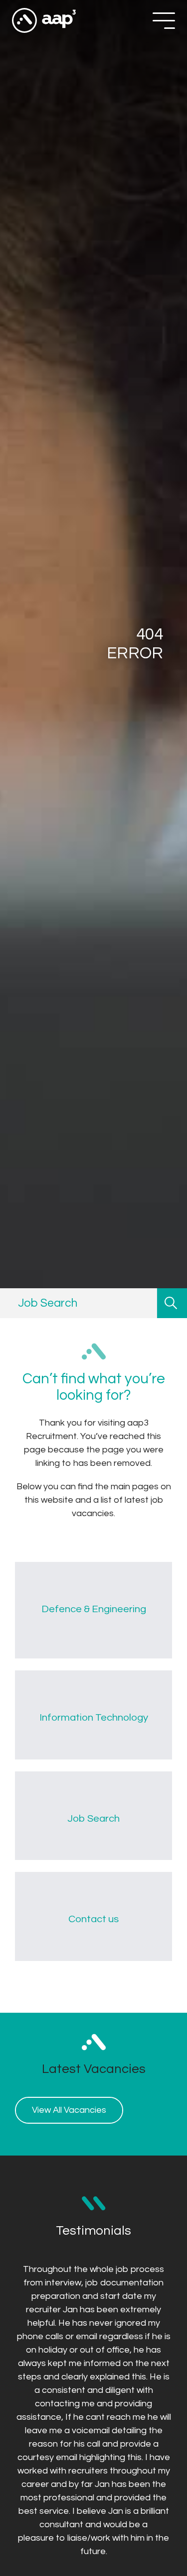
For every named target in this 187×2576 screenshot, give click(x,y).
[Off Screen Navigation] (164, 21)
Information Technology (94, 1717)
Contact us (93, 1919)
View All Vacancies (69, 2110)
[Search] (172, 1303)
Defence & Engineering (94, 1609)
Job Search (93, 1818)
